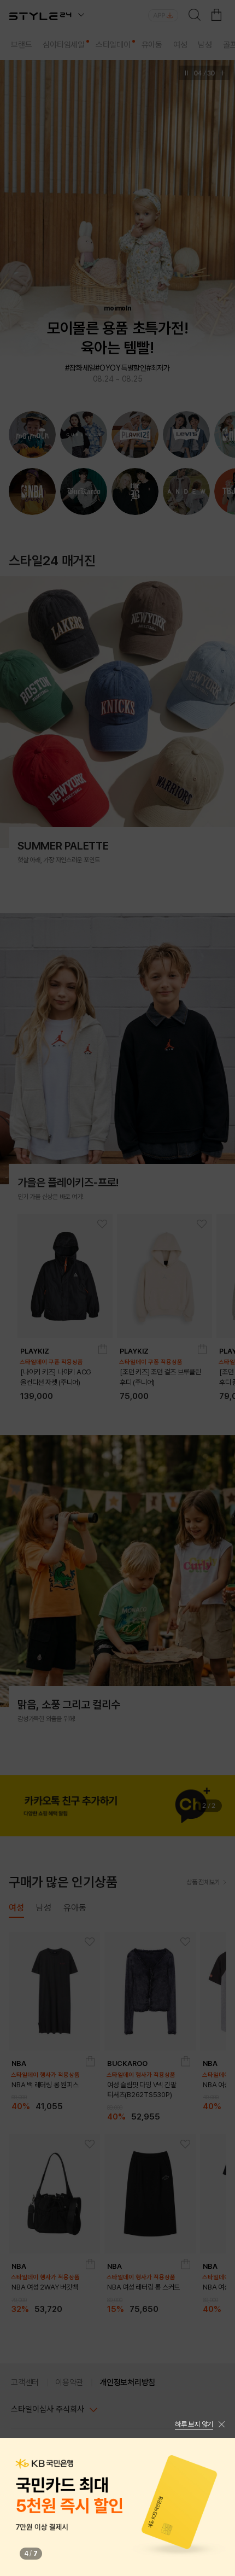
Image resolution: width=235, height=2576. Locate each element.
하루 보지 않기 (194, 2424)
